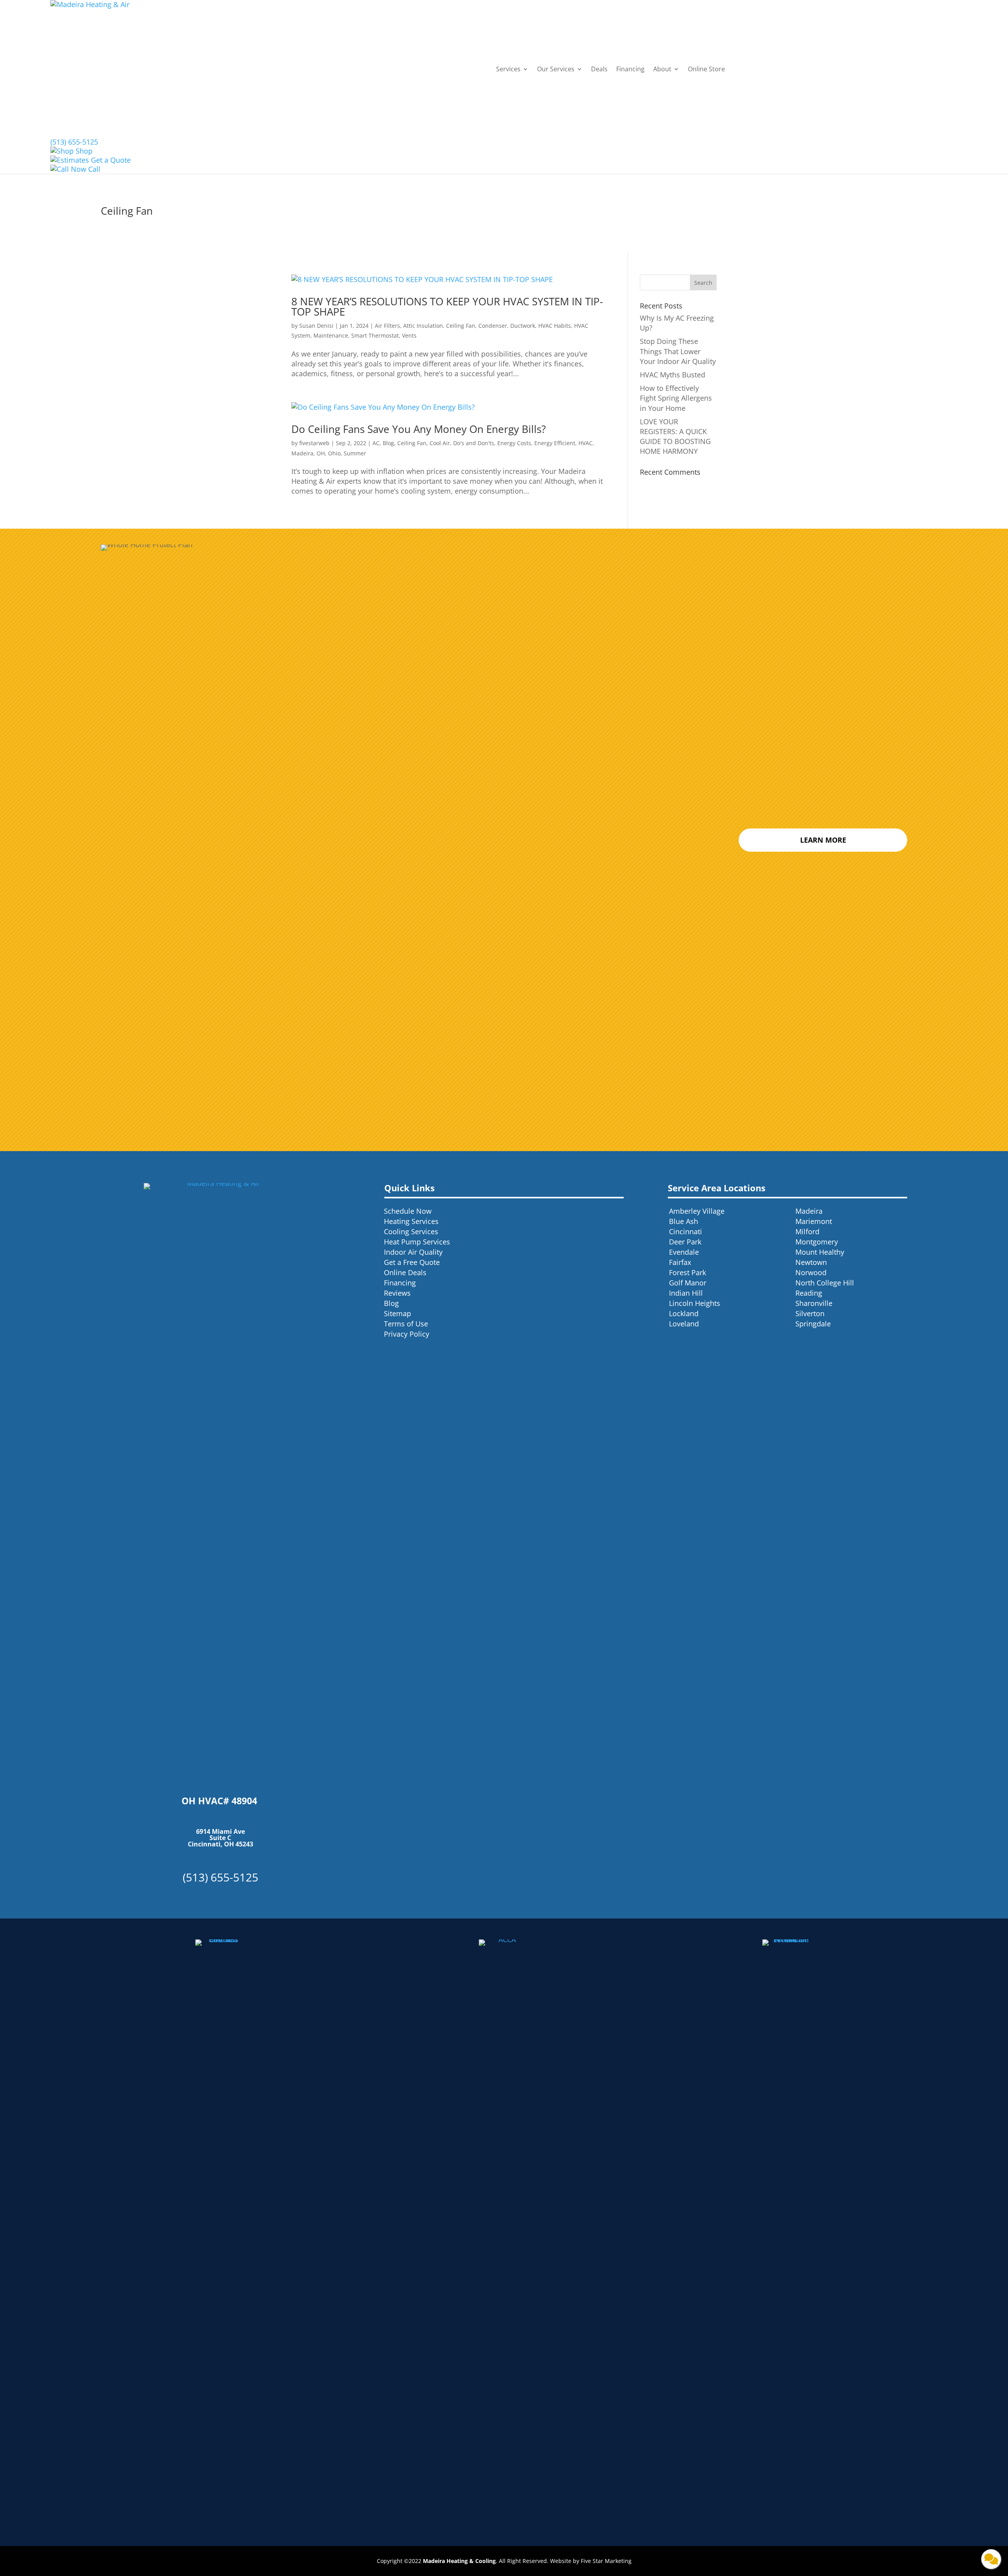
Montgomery (817, 1242)
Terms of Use (406, 1324)
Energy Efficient (555, 443)
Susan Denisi (316, 326)
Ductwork (523, 326)
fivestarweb (314, 443)
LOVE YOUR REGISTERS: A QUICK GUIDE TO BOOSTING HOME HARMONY (675, 436)
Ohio (334, 453)
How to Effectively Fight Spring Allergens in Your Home (676, 398)
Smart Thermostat (375, 335)
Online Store (706, 69)
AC (376, 443)
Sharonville (814, 1303)
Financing (630, 69)
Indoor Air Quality (413, 1252)
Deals (599, 69)
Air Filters (387, 326)
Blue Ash (684, 1221)
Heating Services (411, 1221)
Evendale (684, 1252)
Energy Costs (514, 443)
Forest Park (687, 1272)
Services (508, 69)
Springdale (813, 1324)
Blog (388, 443)
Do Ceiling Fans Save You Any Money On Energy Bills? (423, 429)
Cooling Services (411, 1231)
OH (321, 453)
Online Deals (405, 1272)
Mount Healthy (820, 1252)
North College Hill (825, 1283)
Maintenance (331, 335)
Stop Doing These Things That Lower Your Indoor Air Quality (678, 351)
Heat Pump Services (417, 1242)
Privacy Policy (407, 1334)
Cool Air (440, 443)
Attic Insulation (423, 326)
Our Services (556, 69)
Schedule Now (408, 1211)
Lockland (684, 1313)
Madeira (302, 453)
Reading (809, 1293)
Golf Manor (688, 1283)
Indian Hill (686, 1293)
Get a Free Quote (412, 1262)
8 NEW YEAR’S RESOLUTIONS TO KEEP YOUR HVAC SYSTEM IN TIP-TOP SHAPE (447, 306)
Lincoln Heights (695, 1303)
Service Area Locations (717, 1188)
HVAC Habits (555, 326)
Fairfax (680, 1262)
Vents (409, 335)
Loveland (684, 1324)
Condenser (493, 326)
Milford (807, 1231)
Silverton (810, 1313)
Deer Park (685, 1242)
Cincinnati (686, 1231)
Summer (355, 453)
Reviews (397, 1293)
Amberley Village (697, 1211)
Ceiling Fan (461, 326)
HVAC (586, 443)
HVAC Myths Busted (673, 375)
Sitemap (397, 1313)
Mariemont (814, 1221)
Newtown (811, 1262)
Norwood (811, 1272)
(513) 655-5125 (74, 142)
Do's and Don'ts (474, 443)
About (662, 69)
